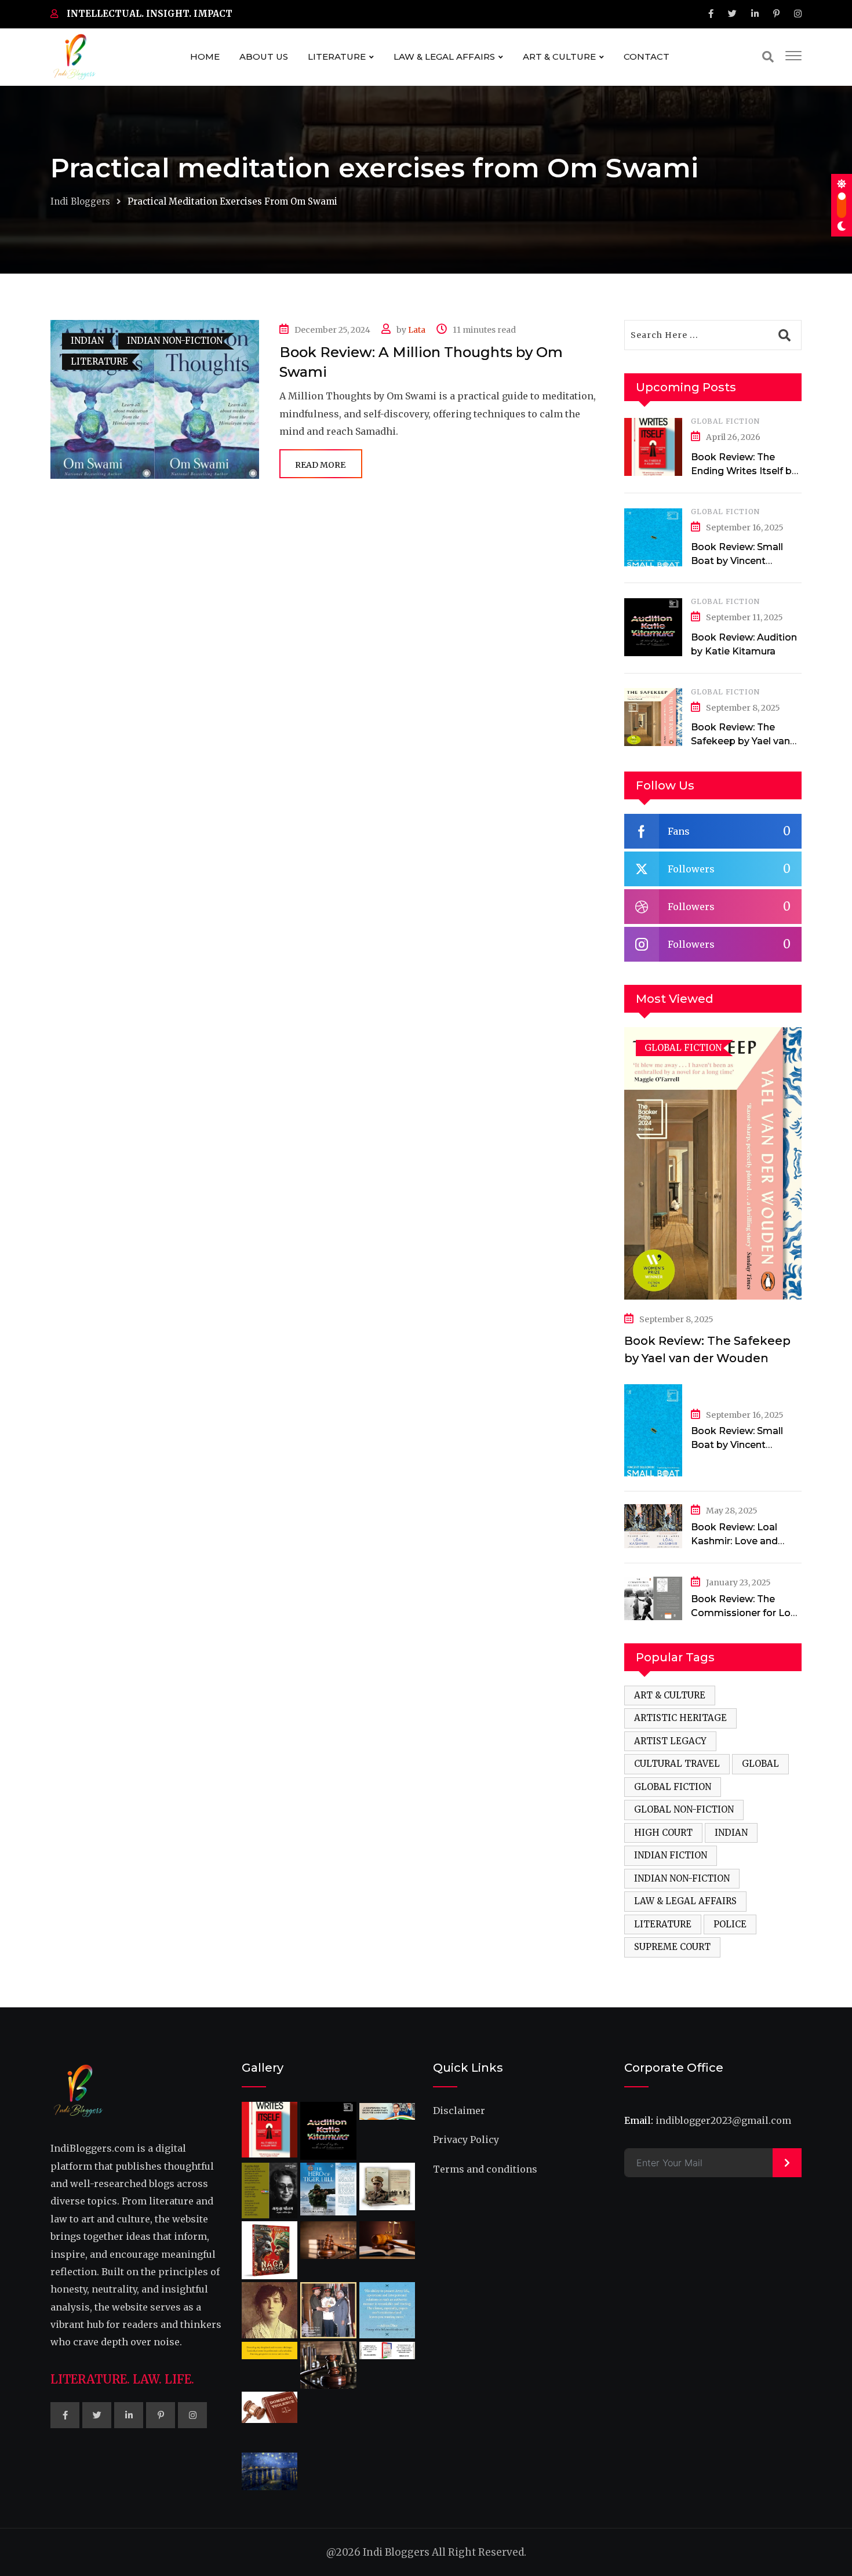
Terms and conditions (485, 2169)
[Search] (768, 57)
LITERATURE (337, 57)
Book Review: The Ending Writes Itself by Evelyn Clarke (744, 471)
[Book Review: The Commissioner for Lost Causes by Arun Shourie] (653, 1598)
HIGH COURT (663, 1833)
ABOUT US (264, 57)
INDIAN (731, 1833)
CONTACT (647, 57)
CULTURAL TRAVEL (677, 1764)
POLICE (730, 1924)
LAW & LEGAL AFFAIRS (444, 57)
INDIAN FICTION (671, 1855)
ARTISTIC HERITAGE (680, 1718)
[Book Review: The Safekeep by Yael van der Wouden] (653, 717)
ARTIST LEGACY (670, 1741)
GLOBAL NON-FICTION (684, 1809)
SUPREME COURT (672, 1947)
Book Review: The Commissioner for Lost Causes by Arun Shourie (746, 1613)
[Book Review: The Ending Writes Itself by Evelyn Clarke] (653, 447)
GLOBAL (760, 1764)
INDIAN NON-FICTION (682, 1878)
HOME (205, 57)
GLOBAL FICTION (725, 421)
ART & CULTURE (559, 57)
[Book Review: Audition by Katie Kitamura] (653, 627)
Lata (417, 330)
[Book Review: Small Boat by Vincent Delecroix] (653, 537)
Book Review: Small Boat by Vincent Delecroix (737, 561)
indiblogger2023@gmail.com (723, 2120)
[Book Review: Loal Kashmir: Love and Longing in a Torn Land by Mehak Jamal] (653, 1526)
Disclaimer (459, 2111)
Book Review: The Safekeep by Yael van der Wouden (740, 741)
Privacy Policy (466, 2140)
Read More (320, 465)
